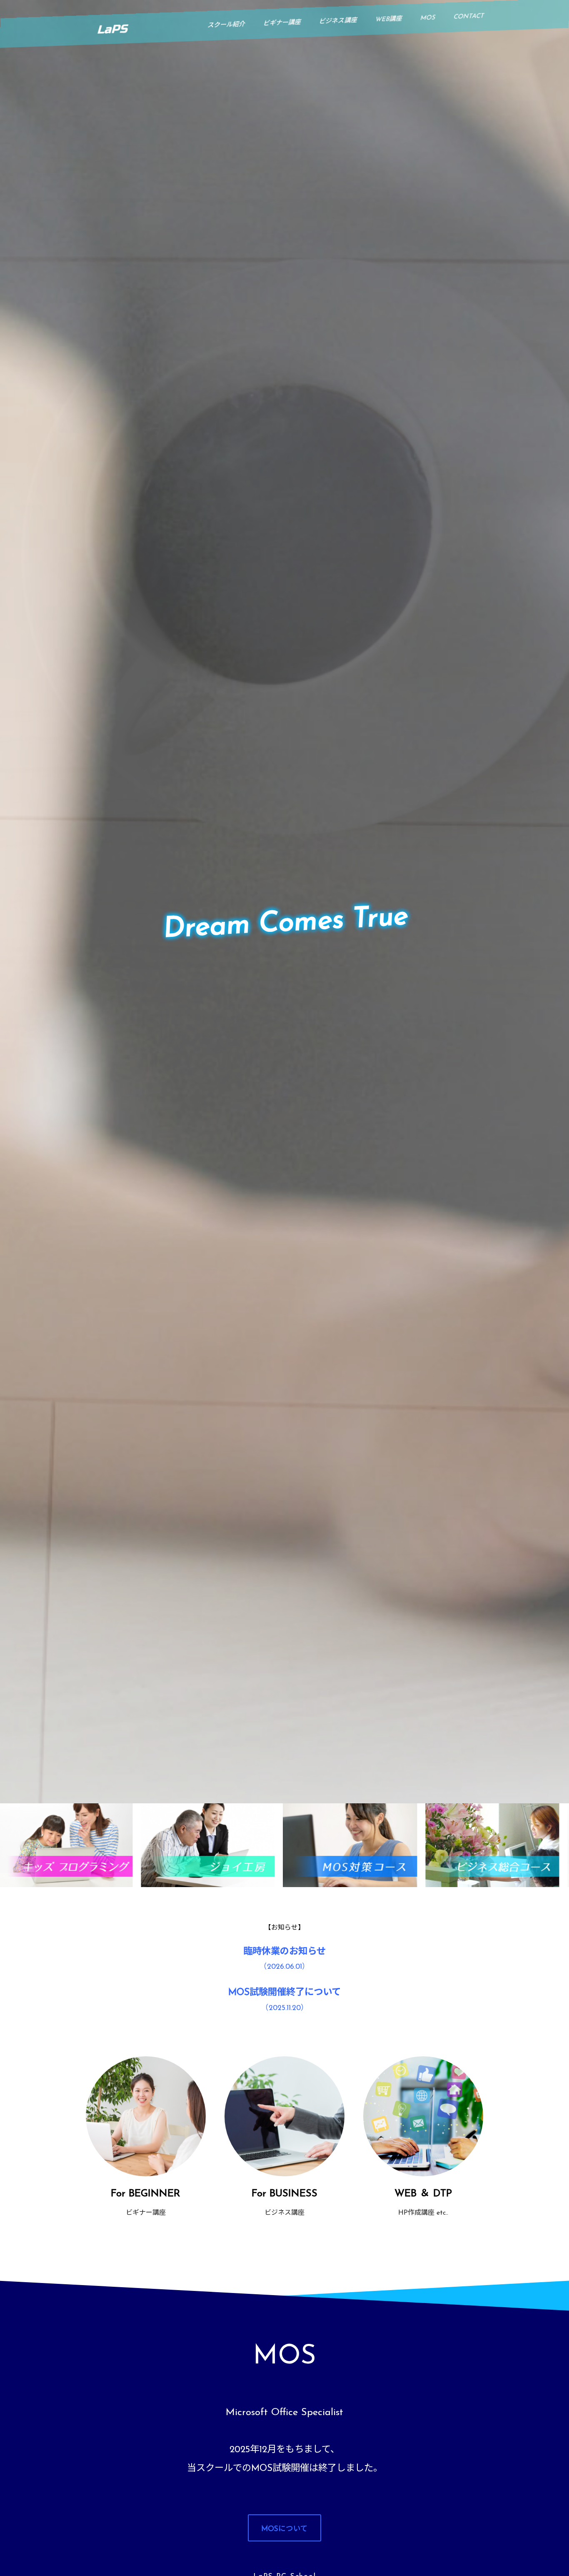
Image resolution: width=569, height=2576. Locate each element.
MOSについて (284, 2529)
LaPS (112, 29)
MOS (428, 18)
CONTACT (469, 17)
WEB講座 (388, 19)
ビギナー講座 (282, 23)
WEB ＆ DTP (423, 2194)
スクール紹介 (226, 25)
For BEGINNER (146, 2194)
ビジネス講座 (338, 21)
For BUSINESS (284, 2194)
